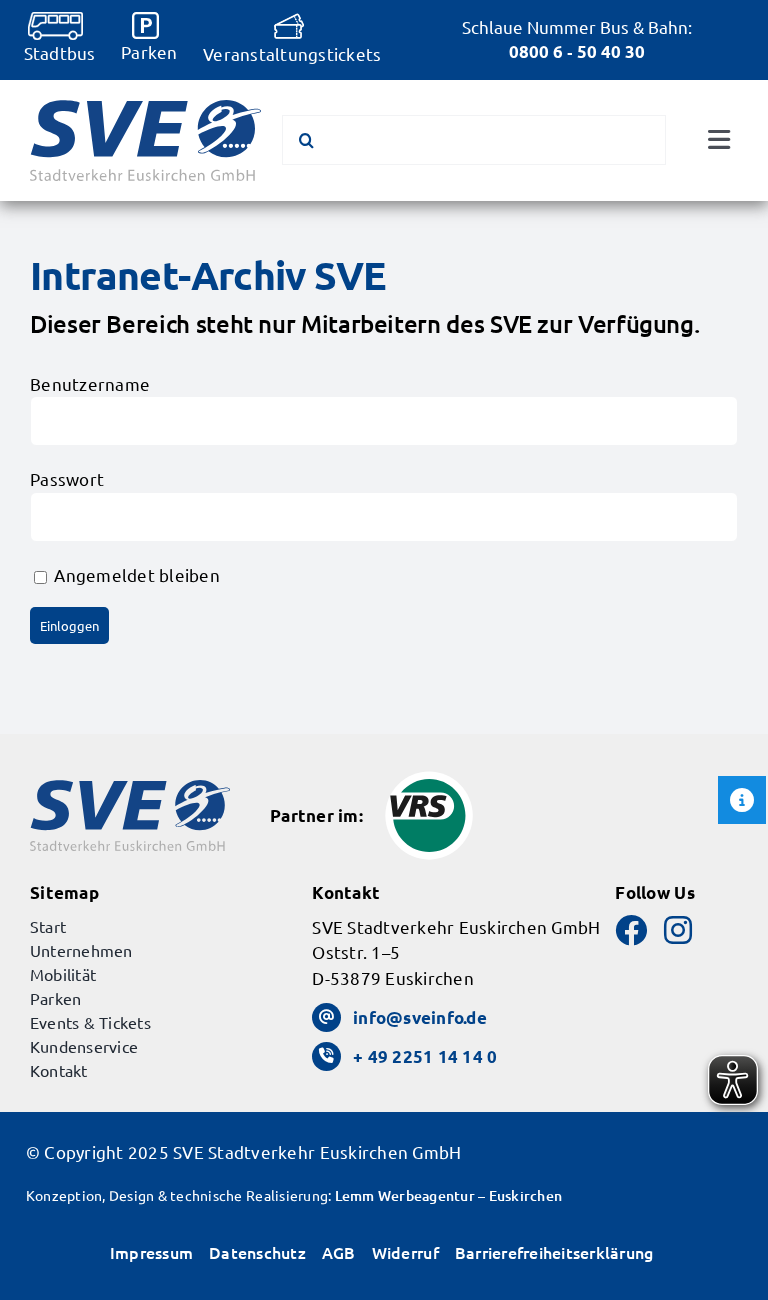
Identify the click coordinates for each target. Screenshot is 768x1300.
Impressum (151, 1252)
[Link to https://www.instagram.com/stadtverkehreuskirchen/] (678, 930)
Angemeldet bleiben (135, 574)
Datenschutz (257, 1252)
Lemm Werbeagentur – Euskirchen (449, 1195)
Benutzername (90, 383)
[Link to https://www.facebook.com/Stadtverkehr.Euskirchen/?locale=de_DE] (631, 930)
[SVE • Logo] (145, 108)
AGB (339, 1252)
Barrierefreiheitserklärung (554, 1252)
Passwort (67, 478)
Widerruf (405, 1252)
